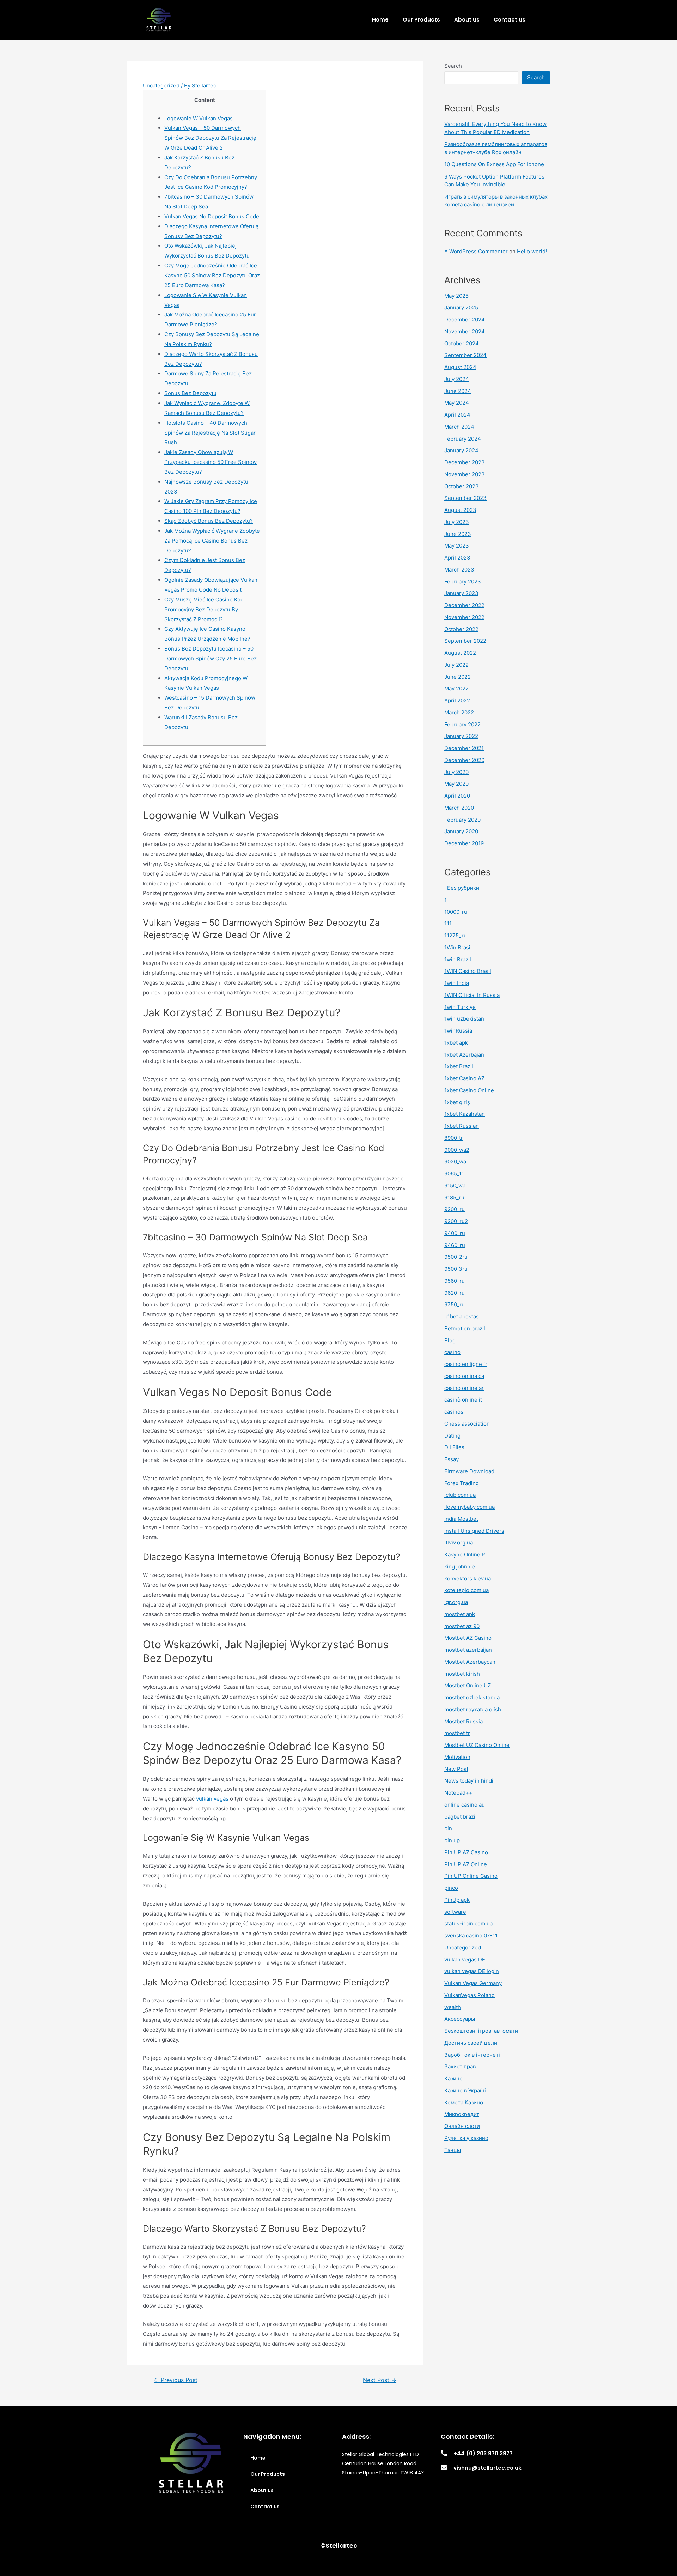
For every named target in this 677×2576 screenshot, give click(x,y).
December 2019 (464, 843)
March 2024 (459, 427)
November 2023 (465, 474)
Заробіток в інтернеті (472, 2055)
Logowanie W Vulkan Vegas (199, 118)
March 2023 (459, 570)
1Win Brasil (458, 947)
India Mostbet (461, 1519)
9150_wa (455, 1186)
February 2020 (462, 820)
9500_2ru (456, 1257)
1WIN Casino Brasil (468, 971)
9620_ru (455, 1293)
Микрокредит (462, 2114)
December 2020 (464, 760)
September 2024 (465, 355)
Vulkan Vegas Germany (473, 1983)
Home (380, 20)
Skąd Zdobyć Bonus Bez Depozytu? (209, 521)
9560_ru (455, 1281)
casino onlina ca (464, 1376)
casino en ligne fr (466, 1364)
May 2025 (456, 296)
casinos (454, 1412)
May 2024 (457, 403)
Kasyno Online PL (466, 1555)
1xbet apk (456, 1043)
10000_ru (456, 912)
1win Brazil (458, 959)
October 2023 (462, 486)
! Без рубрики (462, 888)
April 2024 (457, 415)
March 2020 (459, 808)
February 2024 (463, 439)
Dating (452, 1436)
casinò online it (463, 1400)
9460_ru (455, 1245)
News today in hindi (469, 1781)
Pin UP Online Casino (471, 1876)
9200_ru (455, 1209)
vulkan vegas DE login (472, 1971)
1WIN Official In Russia (472, 995)
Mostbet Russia (463, 1721)
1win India (457, 983)
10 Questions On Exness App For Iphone (494, 164)
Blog (450, 1340)
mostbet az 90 (462, 1626)
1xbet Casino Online (469, 1090)
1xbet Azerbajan (464, 1055)
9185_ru (454, 1198)
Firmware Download (469, 1471)
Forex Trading (462, 1483)
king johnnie (460, 1567)
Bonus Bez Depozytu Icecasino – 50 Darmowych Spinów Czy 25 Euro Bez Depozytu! (211, 658)
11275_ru (456, 935)
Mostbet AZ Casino (468, 1638)
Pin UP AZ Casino (466, 1852)
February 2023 (463, 582)
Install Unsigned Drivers (474, 1531)
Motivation (457, 1757)
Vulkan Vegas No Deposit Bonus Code (212, 216)
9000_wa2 (457, 1150)
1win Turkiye (460, 1007)
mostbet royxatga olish (473, 1709)
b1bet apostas (462, 1316)
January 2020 (461, 831)
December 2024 (465, 319)
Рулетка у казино (466, 2138)
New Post (456, 1769)
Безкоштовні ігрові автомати (481, 2031)
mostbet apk (460, 1614)
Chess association (467, 1424)
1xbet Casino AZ (464, 1078)
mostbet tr (457, 1733)
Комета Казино (464, 2102)
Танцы (453, 2150)
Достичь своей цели (471, 2043)
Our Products (421, 20)
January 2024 (461, 450)
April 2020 (457, 796)
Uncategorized (161, 86)
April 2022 (457, 700)
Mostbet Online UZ (468, 1685)
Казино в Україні (465, 2090)
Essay (452, 1459)
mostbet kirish (462, 1674)
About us (467, 20)
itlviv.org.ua (459, 1543)
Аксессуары (460, 2019)
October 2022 (461, 629)
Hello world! (532, 251)
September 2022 (465, 641)
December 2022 (464, 605)
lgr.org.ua (456, 1602)
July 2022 (456, 665)
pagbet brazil (461, 1817)
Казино (453, 2078)
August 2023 (460, 510)
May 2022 (456, 688)
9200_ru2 (456, 1221)
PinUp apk (457, 1900)
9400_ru (455, 1233)
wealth (453, 2007)
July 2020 (456, 772)
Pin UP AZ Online (466, 1864)
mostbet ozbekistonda (472, 1697)
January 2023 (461, 593)
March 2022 (459, 712)
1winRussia (458, 1031)
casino (452, 1352)
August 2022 (460, 653)
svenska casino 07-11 (471, 1936)
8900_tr (454, 1138)
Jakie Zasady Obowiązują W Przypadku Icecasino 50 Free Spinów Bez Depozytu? (211, 462)
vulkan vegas (212, 1799)
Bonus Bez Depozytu (190, 393)
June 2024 (458, 391)
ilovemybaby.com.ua (469, 1507)
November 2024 (465, 331)
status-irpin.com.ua (468, 1924)
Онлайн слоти (462, 2126)
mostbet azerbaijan (468, 1650)
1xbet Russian (462, 1126)
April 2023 (457, 558)
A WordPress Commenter (476, 251)
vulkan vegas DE (465, 1960)
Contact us (510, 20)
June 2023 (458, 534)
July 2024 (457, 379)
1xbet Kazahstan (465, 1114)
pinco (451, 1888)
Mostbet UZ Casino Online (477, 1745)
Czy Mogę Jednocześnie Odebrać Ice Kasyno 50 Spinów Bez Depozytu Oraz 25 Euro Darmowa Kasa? (212, 275)
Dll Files (454, 1447)
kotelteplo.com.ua (466, 1590)
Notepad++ (458, 1793)
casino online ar (464, 1388)
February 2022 (462, 724)
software (455, 1912)
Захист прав (460, 2066)
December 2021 (464, 748)
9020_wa (455, 1162)
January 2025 (461, 307)
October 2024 (462, 343)
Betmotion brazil (465, 1328)
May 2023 (457, 546)
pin (448, 1828)
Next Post (380, 2380)
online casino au (465, 1805)
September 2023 (465, 498)
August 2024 (460, 367)
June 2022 (458, 677)
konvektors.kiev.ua (468, 1579)
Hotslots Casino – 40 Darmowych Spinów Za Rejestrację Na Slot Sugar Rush (210, 433)
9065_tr (454, 1174)
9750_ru (455, 1304)
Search (453, 66)
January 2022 (461, 736)
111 (448, 923)
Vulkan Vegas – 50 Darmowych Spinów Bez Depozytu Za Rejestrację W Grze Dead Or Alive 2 (210, 138)
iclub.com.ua (460, 1495)
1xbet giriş (457, 1102)
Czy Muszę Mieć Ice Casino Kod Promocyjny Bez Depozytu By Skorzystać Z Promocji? (204, 609)
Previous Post (176, 2380)
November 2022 (464, 617)
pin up (452, 1840)
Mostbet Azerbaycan (470, 1662)
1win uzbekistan (464, 1019)
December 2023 (465, 462)
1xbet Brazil (459, 1066)
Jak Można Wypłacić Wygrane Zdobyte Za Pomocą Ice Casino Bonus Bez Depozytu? (212, 541)
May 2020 (456, 784)
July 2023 (457, 522)
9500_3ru (456, 1269)
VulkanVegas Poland (469, 1995)
